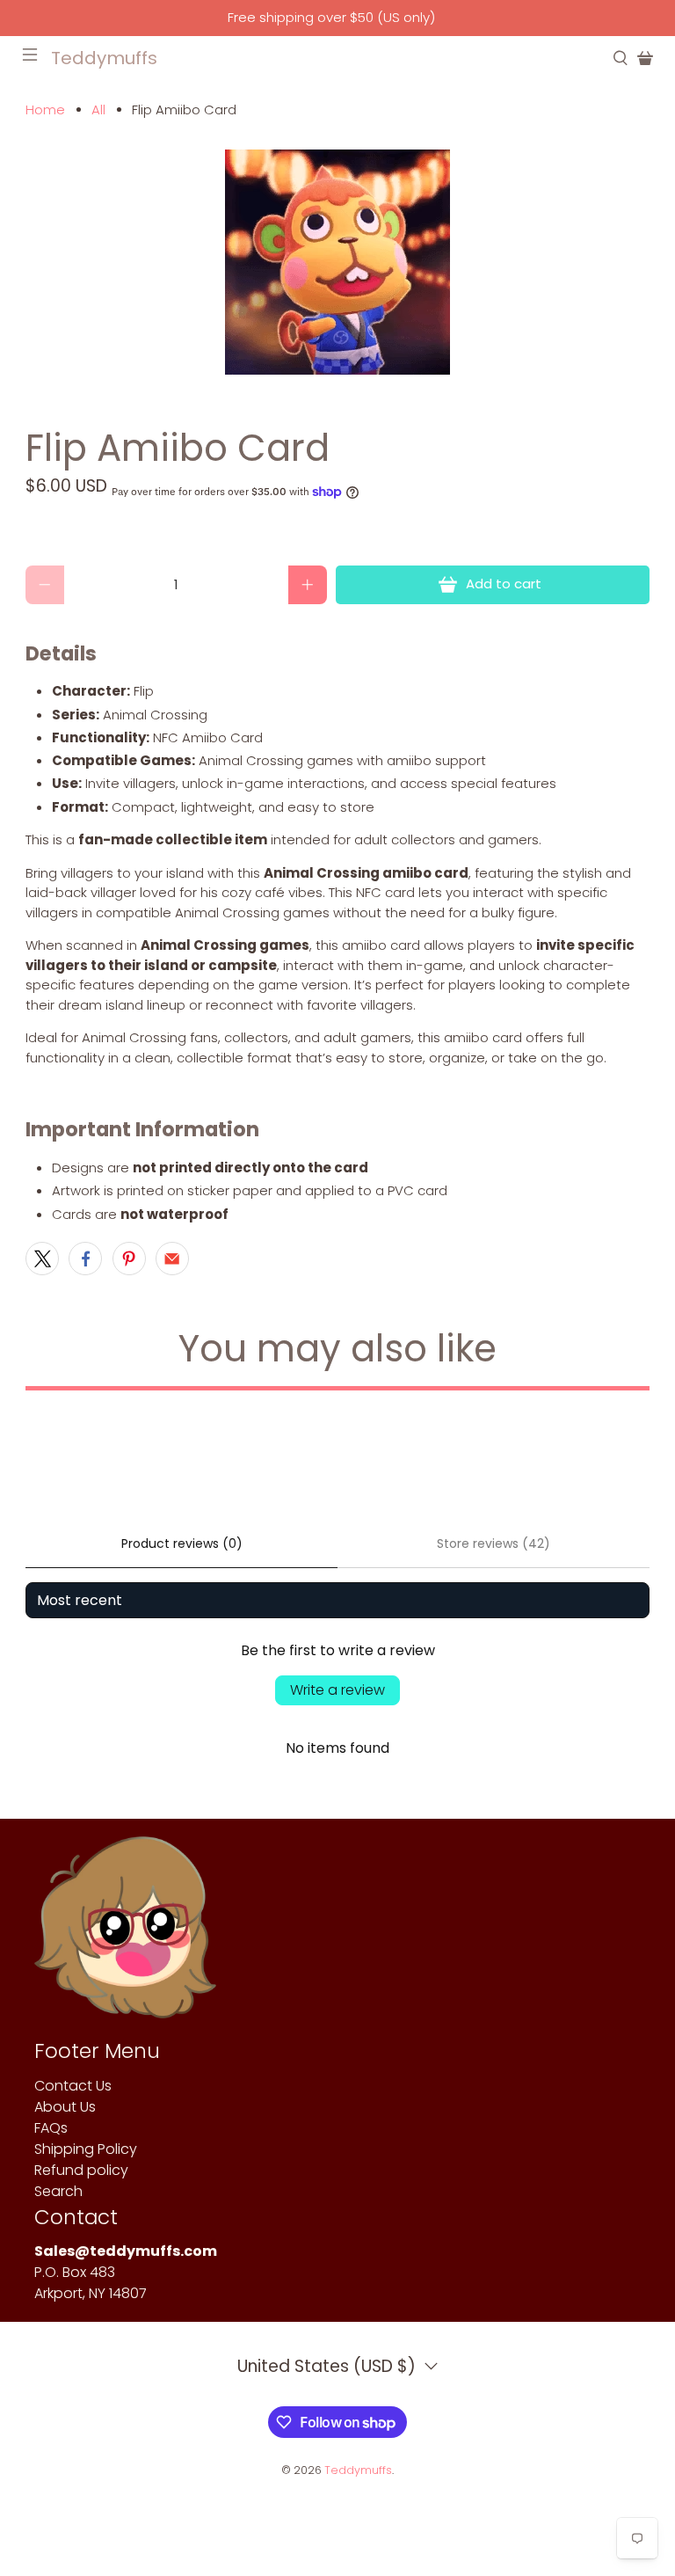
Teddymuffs (358, 2470)
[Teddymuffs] (125, 1936)
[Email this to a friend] (172, 1259)
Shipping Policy (86, 2149)
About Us (65, 2107)
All (98, 109)
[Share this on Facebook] (85, 1259)
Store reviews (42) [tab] (494, 1543)
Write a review (337, 1690)
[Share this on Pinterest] (129, 1259)
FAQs (51, 2128)
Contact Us (73, 2086)
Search (58, 2191)
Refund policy (81, 2170)
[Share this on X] (42, 1259)
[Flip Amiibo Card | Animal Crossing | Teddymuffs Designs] (337, 262)
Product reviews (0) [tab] (182, 1543)
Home (45, 109)
